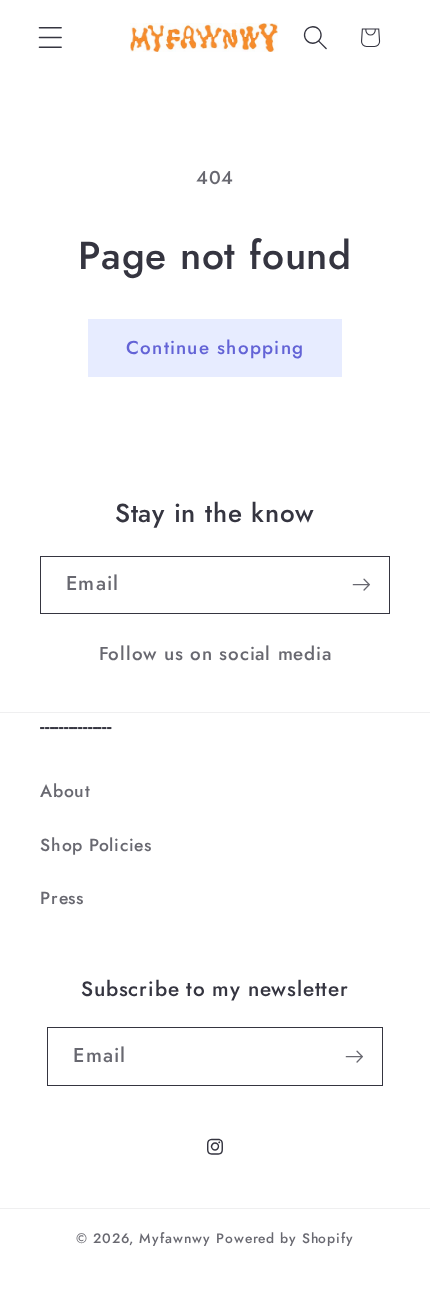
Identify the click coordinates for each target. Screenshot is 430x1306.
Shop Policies (96, 845)
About (65, 791)
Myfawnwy (175, 1238)
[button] (50, 37)
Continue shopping (215, 347)
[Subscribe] (361, 585)
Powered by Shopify (285, 1238)
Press (62, 898)
